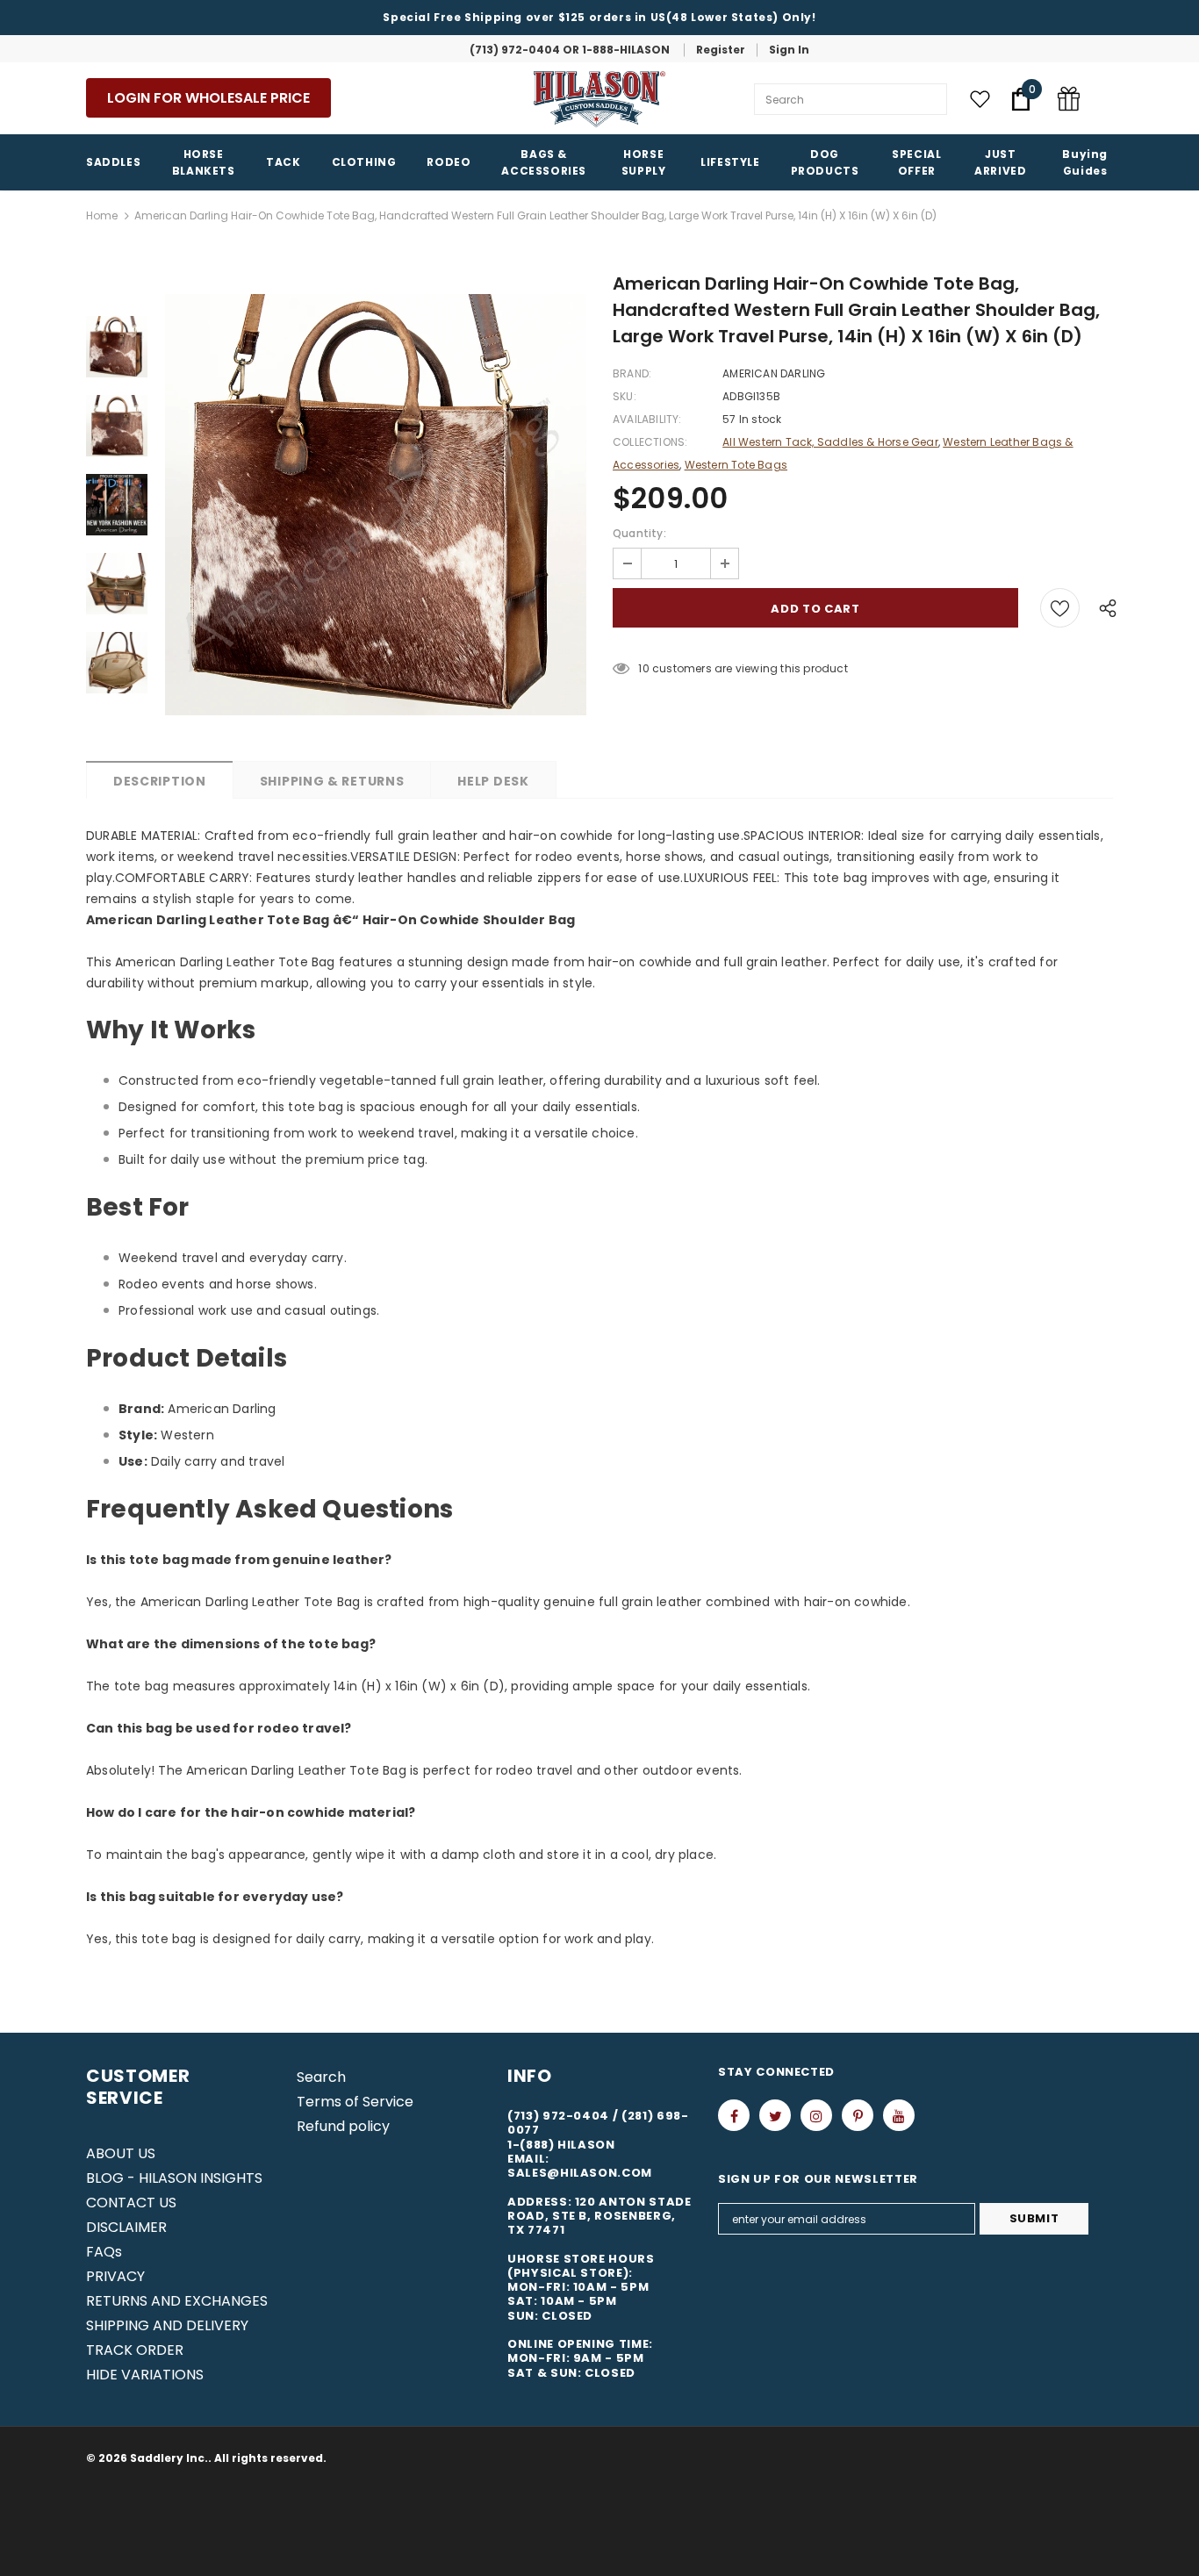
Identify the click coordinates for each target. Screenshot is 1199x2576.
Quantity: (639, 533)
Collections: (650, 442)
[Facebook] (734, 2115)
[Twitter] (775, 2115)
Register (721, 50)
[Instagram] (816, 2115)
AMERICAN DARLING (774, 373)
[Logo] (599, 99)
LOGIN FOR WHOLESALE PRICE (208, 98)
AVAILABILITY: (647, 419)
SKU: (625, 396)
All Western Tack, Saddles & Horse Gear (830, 442)
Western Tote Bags (736, 465)
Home (102, 215)
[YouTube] (899, 2115)
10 (643, 668)
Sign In (789, 50)
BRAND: (632, 373)
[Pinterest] (858, 2115)
